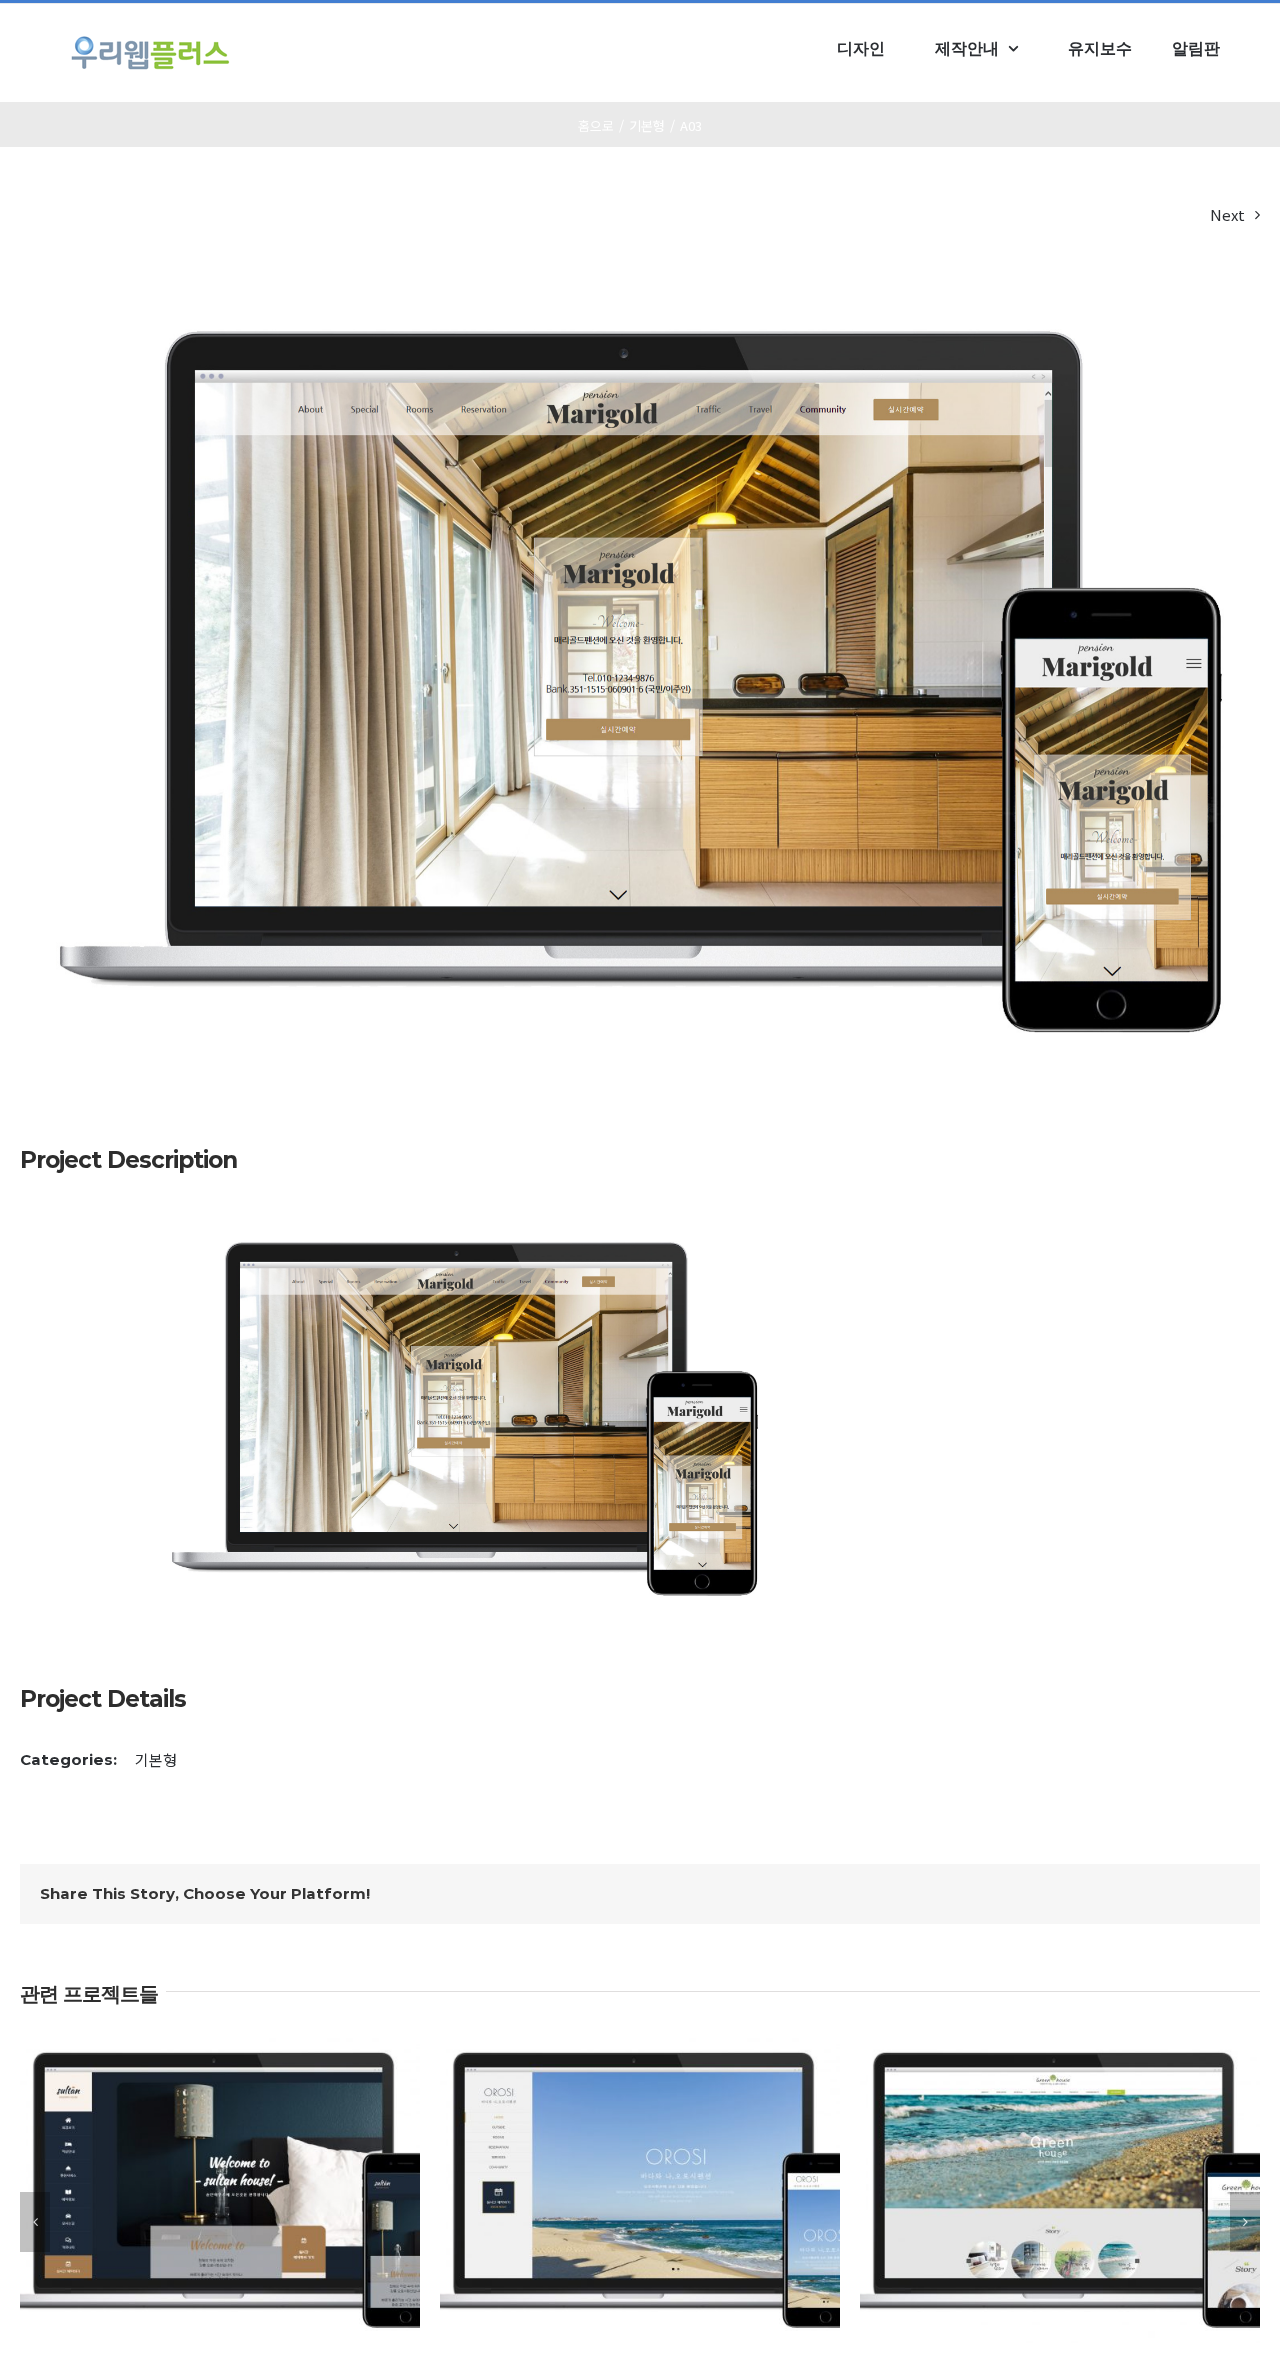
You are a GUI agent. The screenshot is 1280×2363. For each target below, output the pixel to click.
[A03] (464, 1236)
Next (1227, 214)
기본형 (156, 1759)
